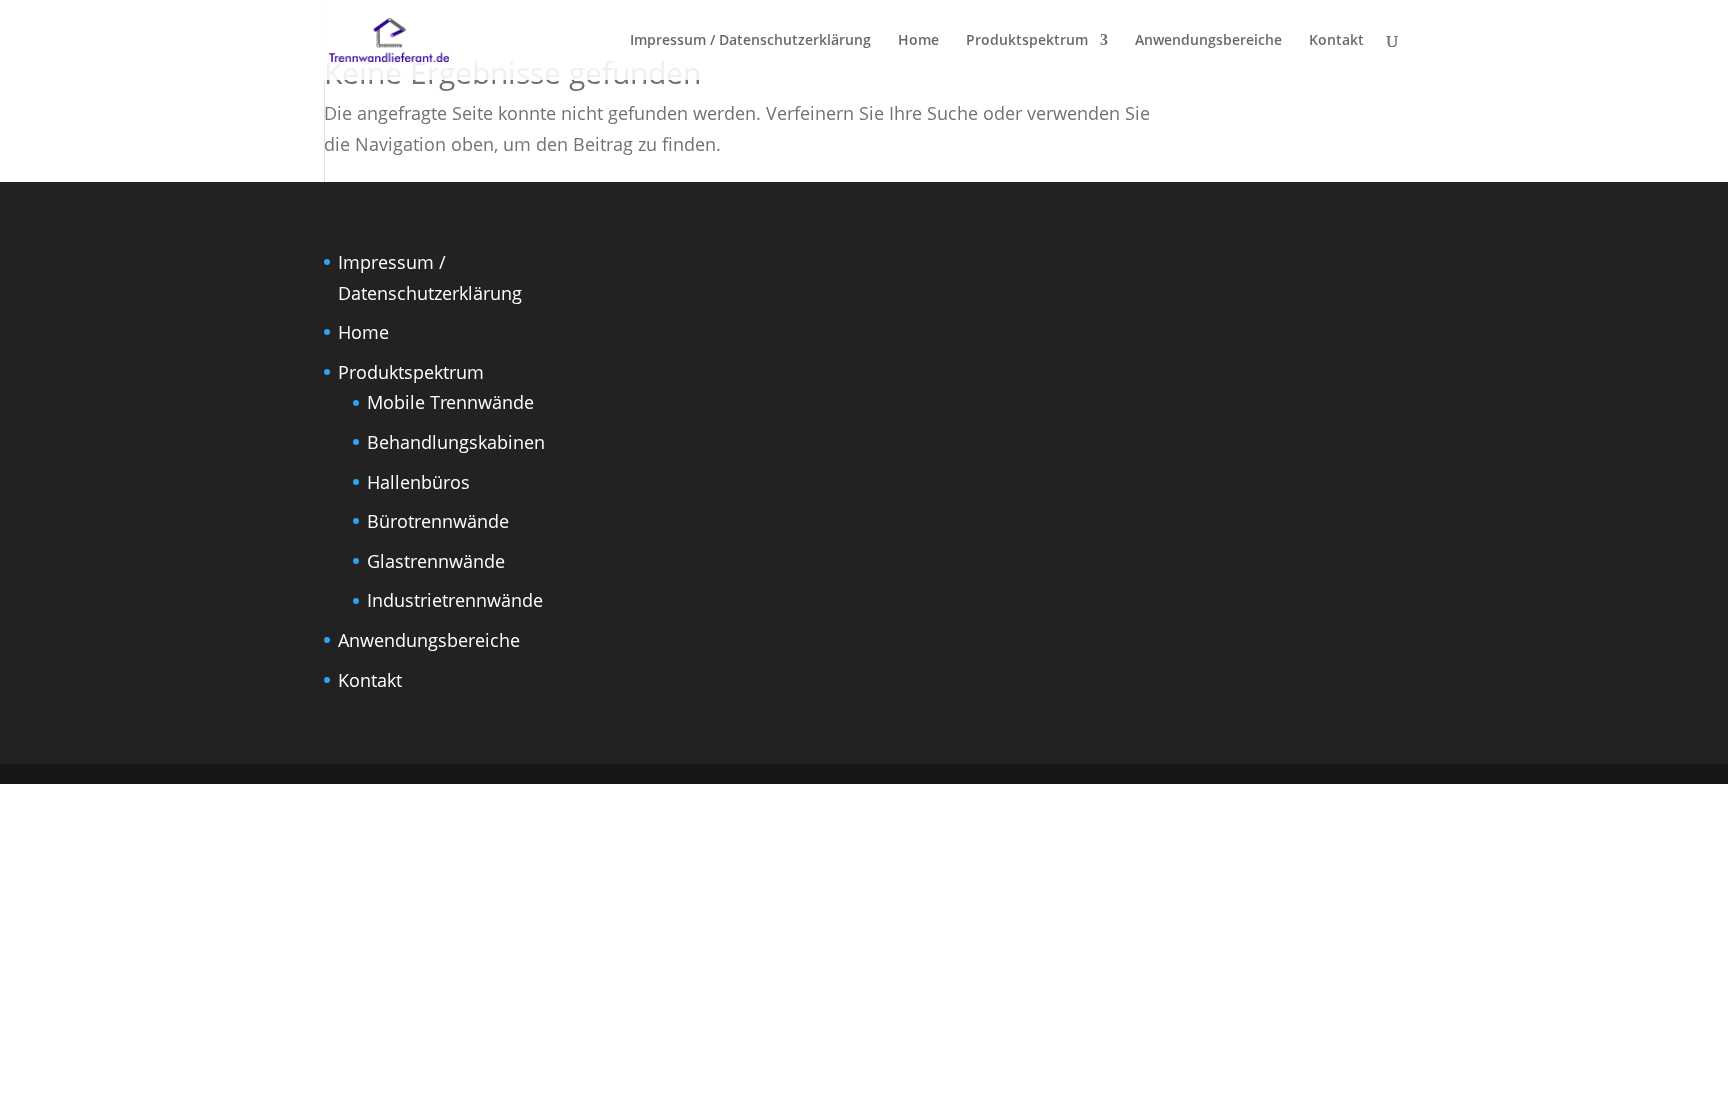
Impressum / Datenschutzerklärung (750, 41)
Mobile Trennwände (450, 402)
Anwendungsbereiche (1208, 41)
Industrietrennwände (455, 600)
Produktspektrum (1027, 41)
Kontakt (1336, 41)
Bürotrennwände (438, 521)
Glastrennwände (436, 561)
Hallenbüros (418, 482)
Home (918, 41)
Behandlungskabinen (456, 442)
